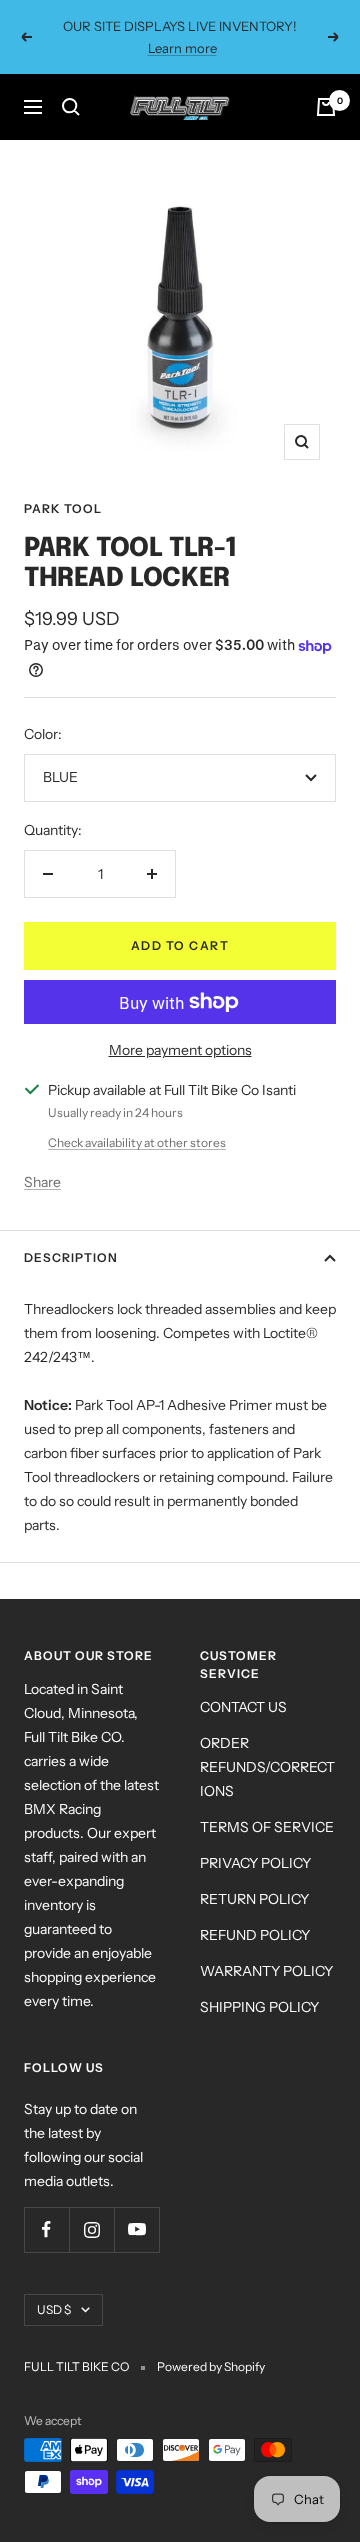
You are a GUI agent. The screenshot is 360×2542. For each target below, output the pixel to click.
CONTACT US (243, 1707)
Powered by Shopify (211, 2366)
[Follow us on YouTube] (136, 2229)
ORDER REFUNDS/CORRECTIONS (267, 1767)
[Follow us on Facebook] (46, 2229)
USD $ (54, 2309)
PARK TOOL (63, 508)
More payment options (180, 1050)
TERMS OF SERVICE (267, 1827)
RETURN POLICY (254, 1899)
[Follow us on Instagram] (91, 2229)
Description (71, 1257)
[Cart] (326, 107)
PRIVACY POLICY (255, 1863)
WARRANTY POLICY (266, 1971)
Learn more (182, 48)
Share (42, 1182)
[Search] (71, 107)
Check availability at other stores (137, 1142)
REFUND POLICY (255, 1935)
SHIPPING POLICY (259, 2007)
